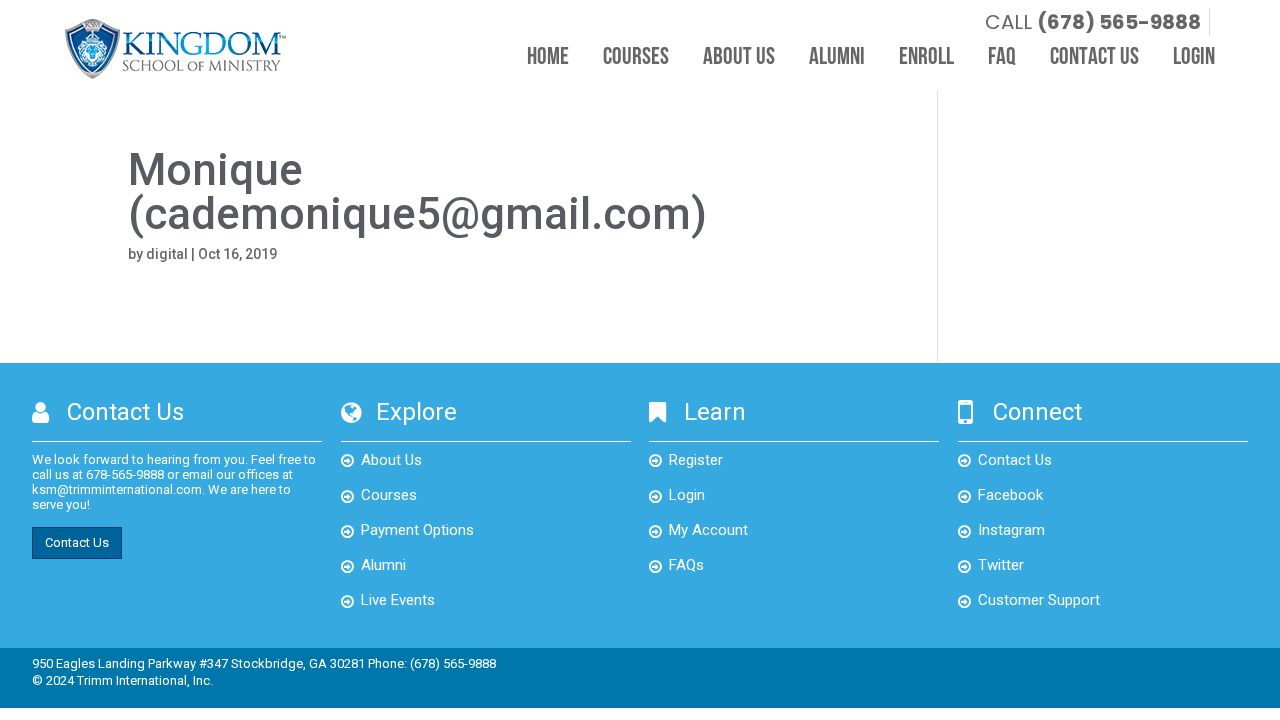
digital (167, 254)
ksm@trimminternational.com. (118, 489)
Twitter (1001, 565)
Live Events (398, 600)
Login (1194, 58)
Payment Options (417, 530)
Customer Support (1039, 600)
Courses (636, 58)
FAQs (686, 565)
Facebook (1010, 495)
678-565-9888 (125, 474)
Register (696, 460)
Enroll (926, 58)
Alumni (837, 58)
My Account (708, 530)
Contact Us (1094, 58)
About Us (739, 58)
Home (548, 58)
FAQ (1002, 58)
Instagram (1011, 530)
